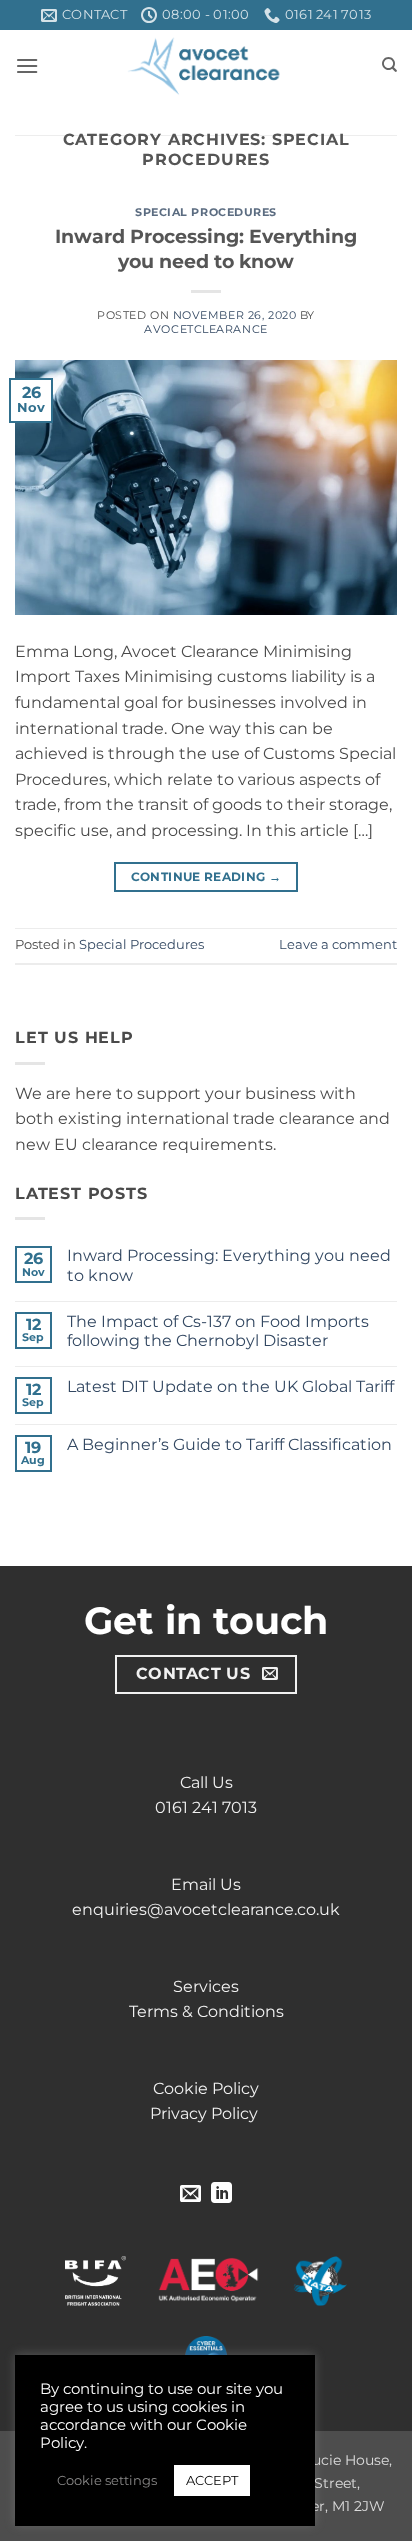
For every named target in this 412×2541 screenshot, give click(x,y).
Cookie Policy (206, 2088)
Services (206, 1986)
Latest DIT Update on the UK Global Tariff (230, 1386)
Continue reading (206, 876)
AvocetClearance (205, 329)
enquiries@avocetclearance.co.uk (206, 1909)
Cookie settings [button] (107, 2480)
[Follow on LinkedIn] (221, 2194)
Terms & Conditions (206, 2011)
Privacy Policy (206, 2113)
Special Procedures (206, 212)
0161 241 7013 (206, 1807)
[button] (27, 65)
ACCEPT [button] (212, 2480)
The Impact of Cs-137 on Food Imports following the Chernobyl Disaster (218, 1331)
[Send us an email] (190, 2194)
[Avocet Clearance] (206, 65)
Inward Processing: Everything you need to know (206, 248)
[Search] (389, 65)
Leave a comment (338, 944)
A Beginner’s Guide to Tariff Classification (229, 1444)
